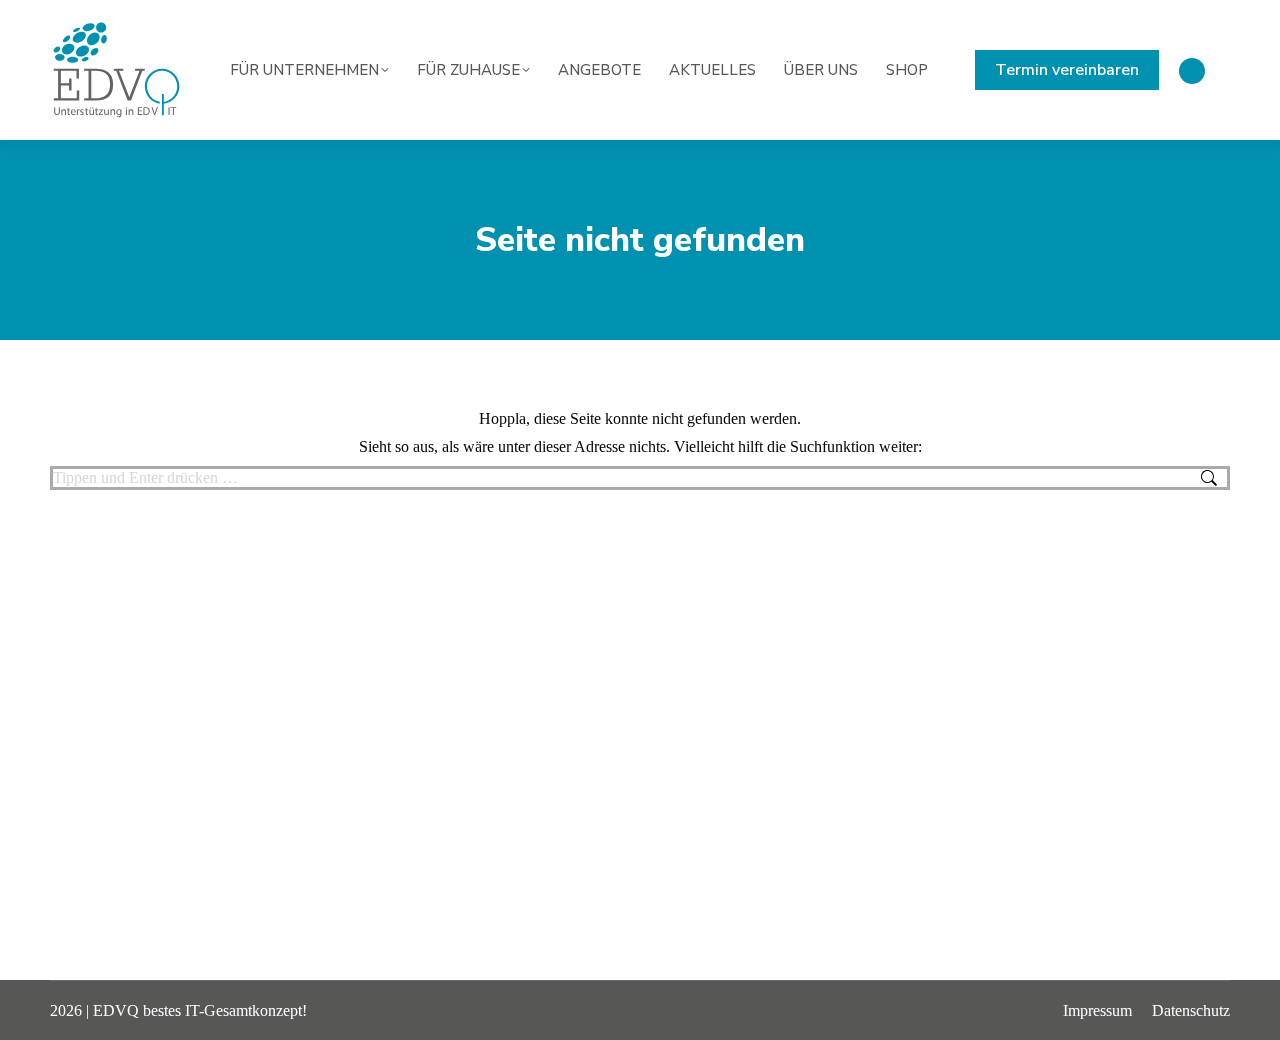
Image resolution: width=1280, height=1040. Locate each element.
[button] (44, 996)
